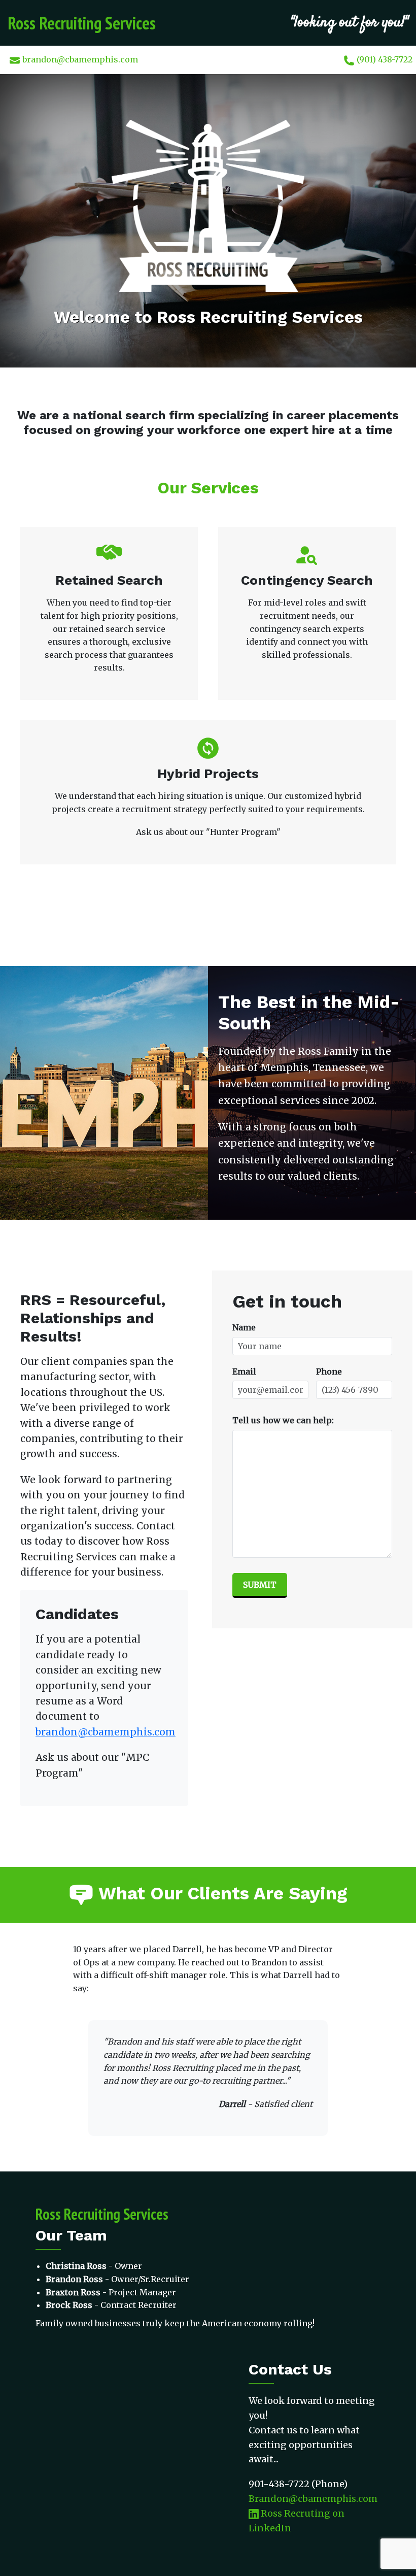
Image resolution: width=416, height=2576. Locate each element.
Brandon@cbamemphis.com (313, 2499)
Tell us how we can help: (283, 1420)
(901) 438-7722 (384, 59)
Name (244, 1327)
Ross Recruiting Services (82, 23)
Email (244, 1371)
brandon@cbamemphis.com (79, 59)
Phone (329, 1371)
